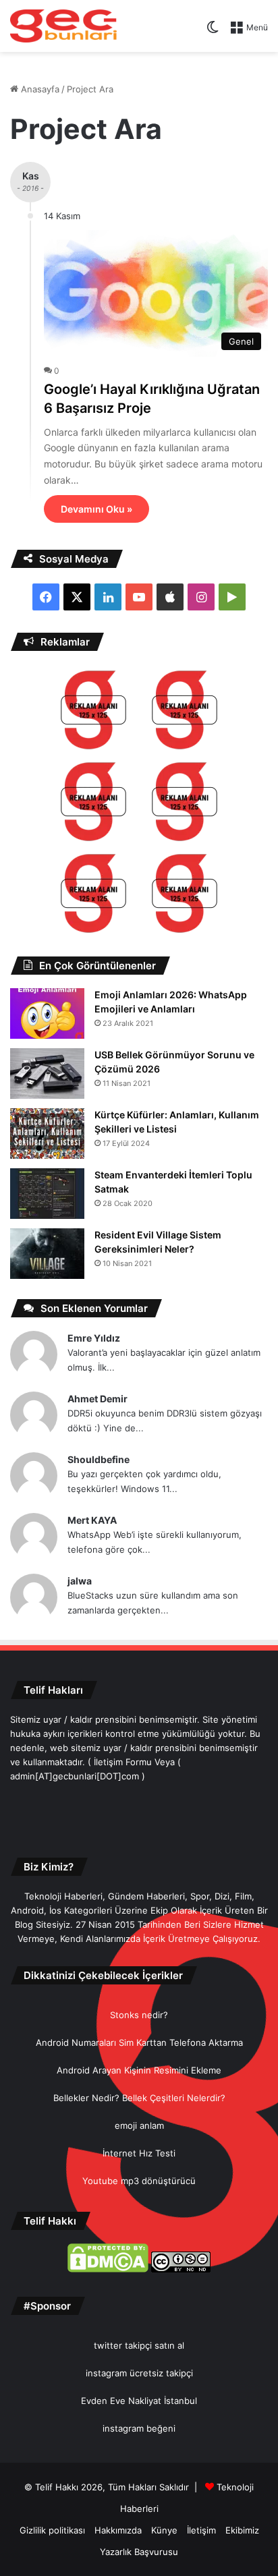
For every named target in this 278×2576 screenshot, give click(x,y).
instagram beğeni (139, 2428)
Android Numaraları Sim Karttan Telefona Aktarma (139, 2042)
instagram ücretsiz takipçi (139, 2373)
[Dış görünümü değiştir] (213, 32)
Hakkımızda (118, 2530)
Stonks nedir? (139, 2015)
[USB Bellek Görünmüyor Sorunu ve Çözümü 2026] (47, 1074)
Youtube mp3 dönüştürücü (139, 2181)
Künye (164, 2530)
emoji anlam (139, 2125)
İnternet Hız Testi (139, 2153)
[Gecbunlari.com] (63, 26)
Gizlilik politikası (52, 2530)
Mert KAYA (92, 1520)
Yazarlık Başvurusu (139, 2552)
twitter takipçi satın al (139, 2345)
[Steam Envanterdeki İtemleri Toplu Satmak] (47, 1194)
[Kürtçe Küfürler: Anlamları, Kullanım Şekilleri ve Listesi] (47, 1134)
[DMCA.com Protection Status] (108, 2269)
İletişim (201, 2530)
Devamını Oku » (96, 509)
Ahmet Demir (98, 1399)
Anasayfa (39, 89)
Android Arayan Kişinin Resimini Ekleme (139, 2070)
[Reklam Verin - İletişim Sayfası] (93, 712)
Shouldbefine (99, 1459)
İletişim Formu (123, 1762)
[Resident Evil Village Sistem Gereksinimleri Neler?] (47, 1254)
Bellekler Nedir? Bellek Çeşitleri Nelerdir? (139, 2098)
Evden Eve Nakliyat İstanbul (139, 2401)
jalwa (80, 1581)
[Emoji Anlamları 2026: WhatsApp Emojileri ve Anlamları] (47, 1013)
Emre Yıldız (94, 1338)
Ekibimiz (242, 2530)
